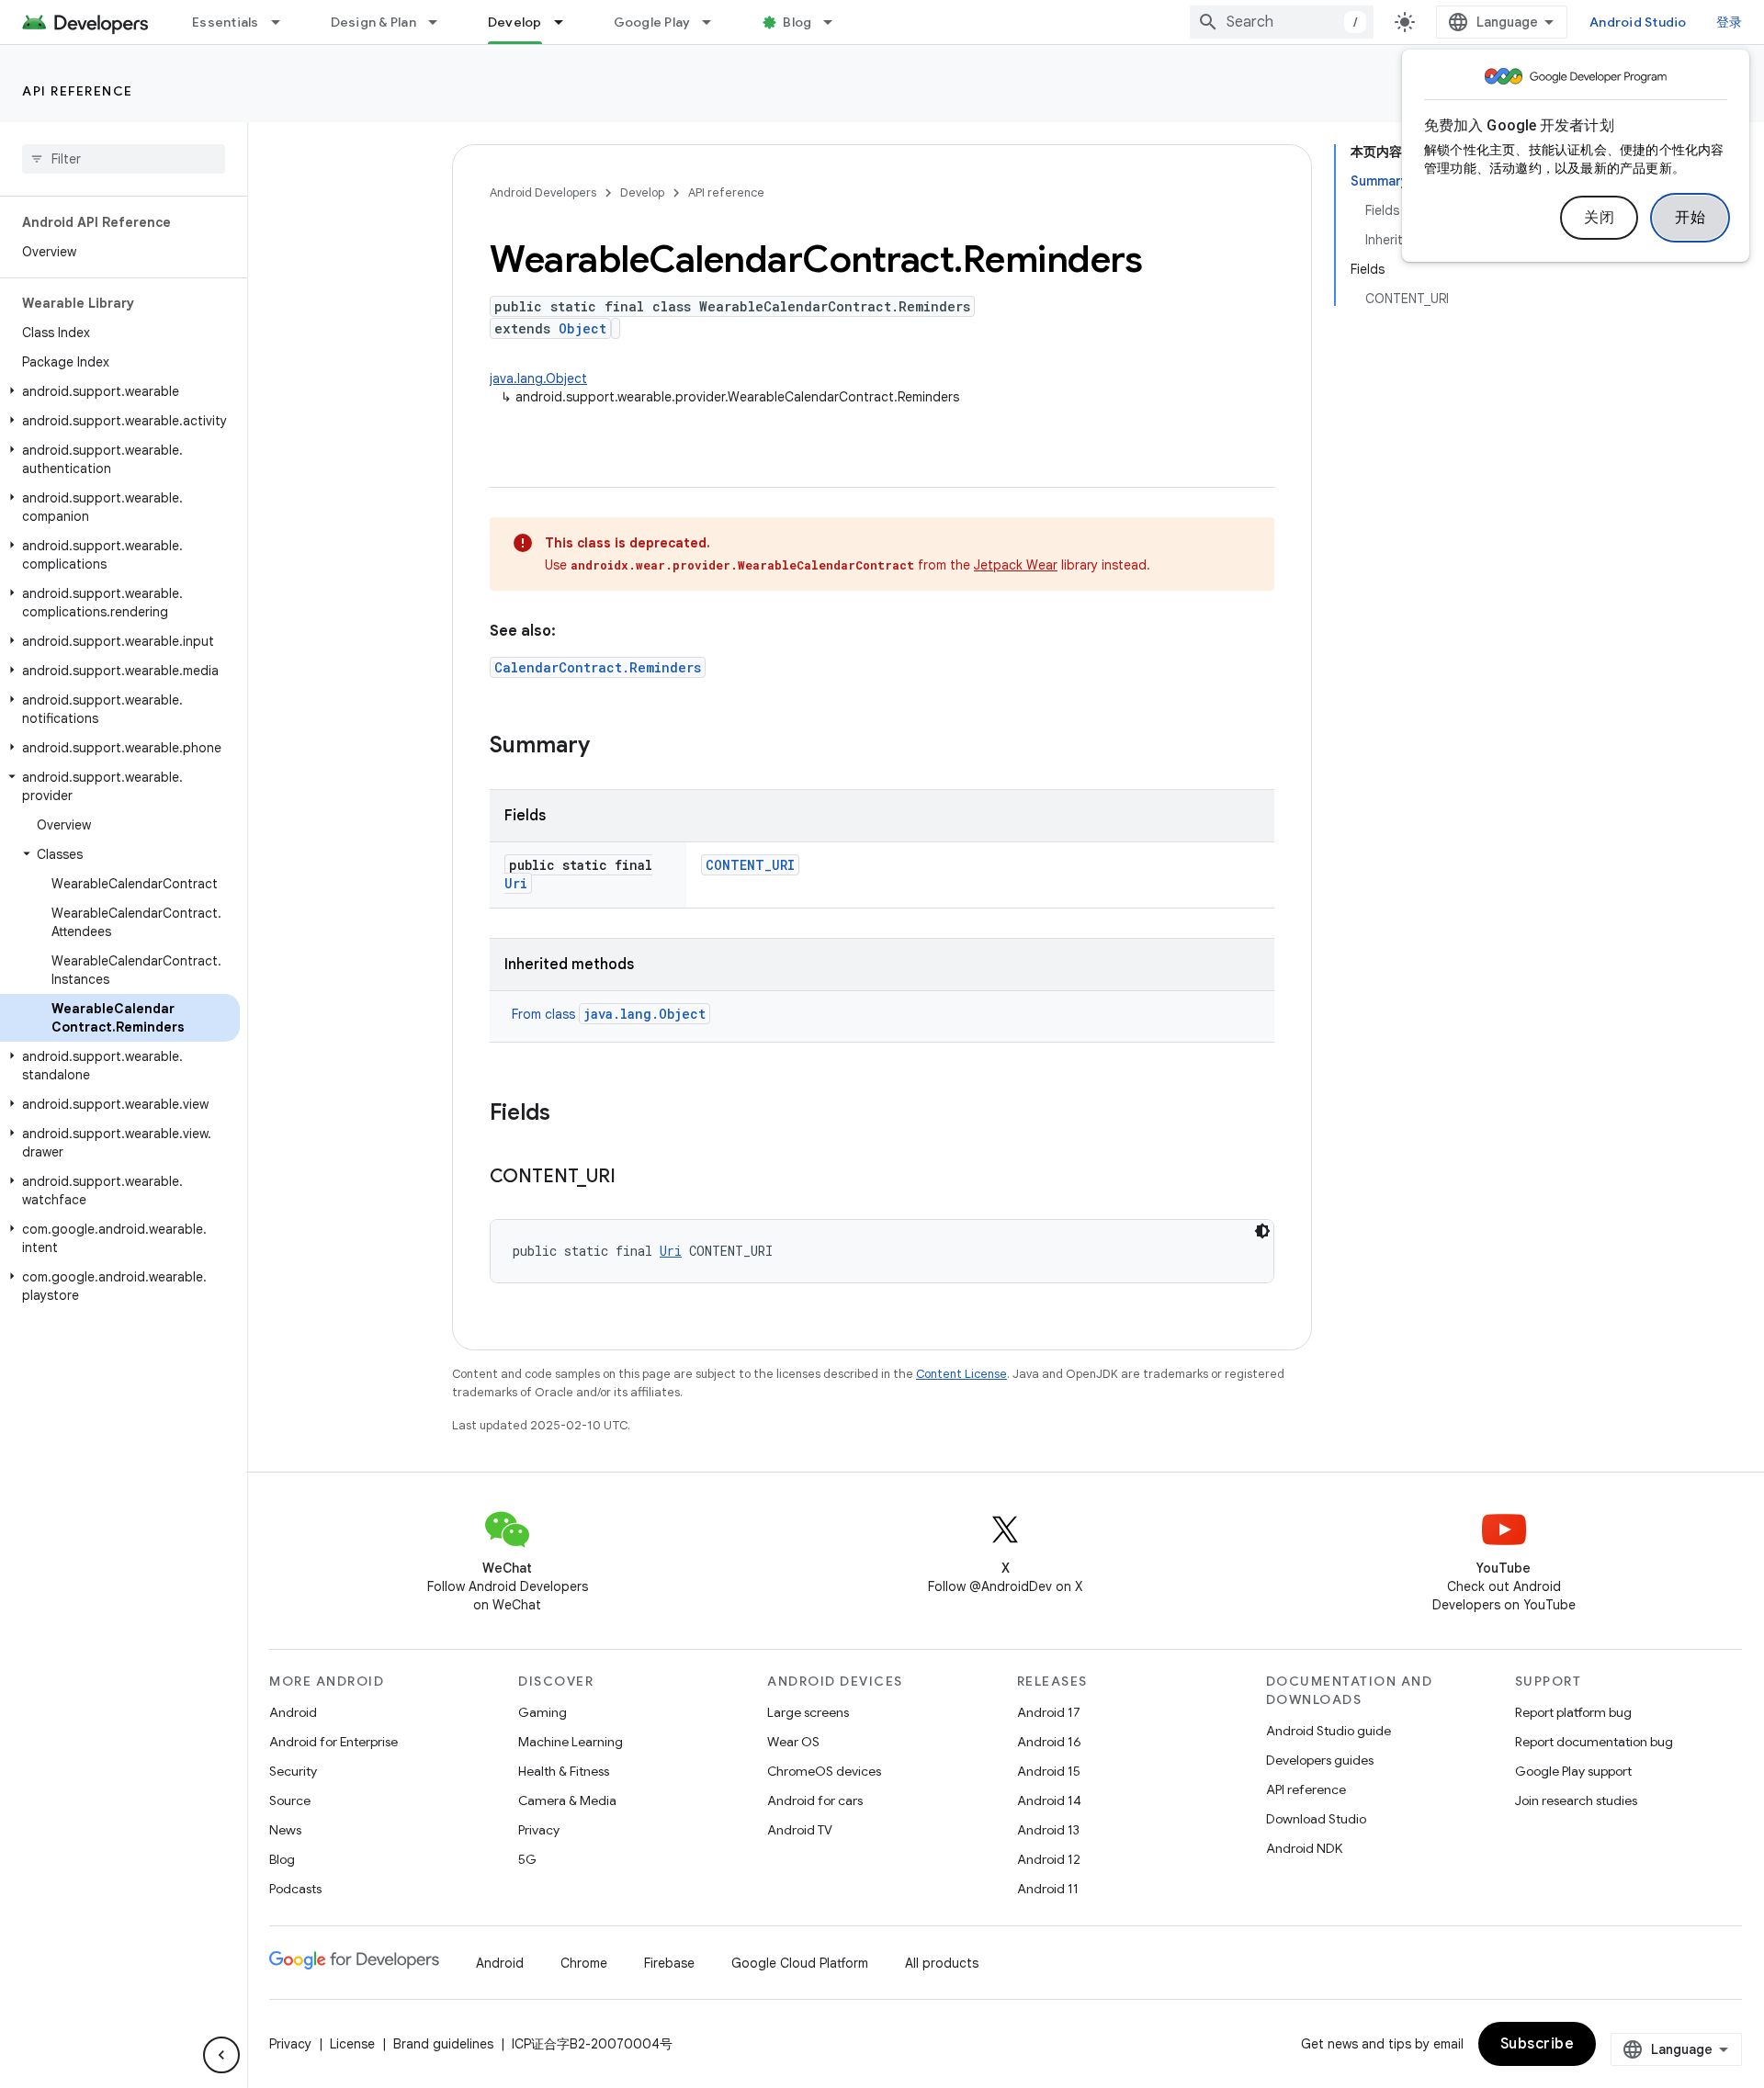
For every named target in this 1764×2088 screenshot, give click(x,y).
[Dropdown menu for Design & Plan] (441, 22)
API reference (78, 91)
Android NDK (1304, 1848)
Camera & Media (567, 1800)
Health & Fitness (564, 1771)
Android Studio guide (1329, 1731)
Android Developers (543, 192)
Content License (961, 1374)
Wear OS (793, 1742)
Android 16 (1049, 1742)
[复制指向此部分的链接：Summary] (608, 747)
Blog (797, 22)
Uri (516, 883)
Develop (515, 22)
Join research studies (1576, 1800)
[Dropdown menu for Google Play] (715, 22)
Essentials (226, 22)
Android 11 (1048, 1889)
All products (942, 1963)
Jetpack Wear (1016, 565)
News (285, 1830)
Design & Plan (373, 22)
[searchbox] (124, 159)
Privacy (539, 1830)
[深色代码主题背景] (1262, 1231)
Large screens (808, 1712)
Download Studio (1316, 1819)
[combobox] (1282, 22)
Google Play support (1573, 1771)
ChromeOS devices (824, 1771)
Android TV (800, 1830)
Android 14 (1049, 1800)
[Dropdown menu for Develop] (567, 22)
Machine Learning (571, 1742)
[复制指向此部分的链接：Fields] (569, 1114)
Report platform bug (1573, 1712)
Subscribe (1538, 2044)
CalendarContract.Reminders (598, 667)
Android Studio (1638, 22)
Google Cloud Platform (800, 1963)
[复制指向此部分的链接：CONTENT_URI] (634, 1178)
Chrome (584, 1963)
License (352, 2044)
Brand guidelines (443, 2044)
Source (290, 1800)
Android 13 (1048, 1830)
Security (293, 1771)
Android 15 (1049, 1771)
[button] (120, 391)
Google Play (652, 22)
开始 (1690, 218)
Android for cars (815, 1800)
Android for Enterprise (334, 1742)
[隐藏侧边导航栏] (221, 2055)
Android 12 (1049, 1859)
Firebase (669, 1963)
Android (293, 1712)
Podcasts (295, 1889)
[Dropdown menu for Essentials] (284, 22)
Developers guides (1320, 1760)
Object (582, 328)
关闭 (1599, 218)
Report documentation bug (1594, 1742)
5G (527, 1859)
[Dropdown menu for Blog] (836, 22)
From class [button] (609, 1014)
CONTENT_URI (750, 865)
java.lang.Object (538, 378)
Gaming (543, 1712)
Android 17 (1049, 1712)
